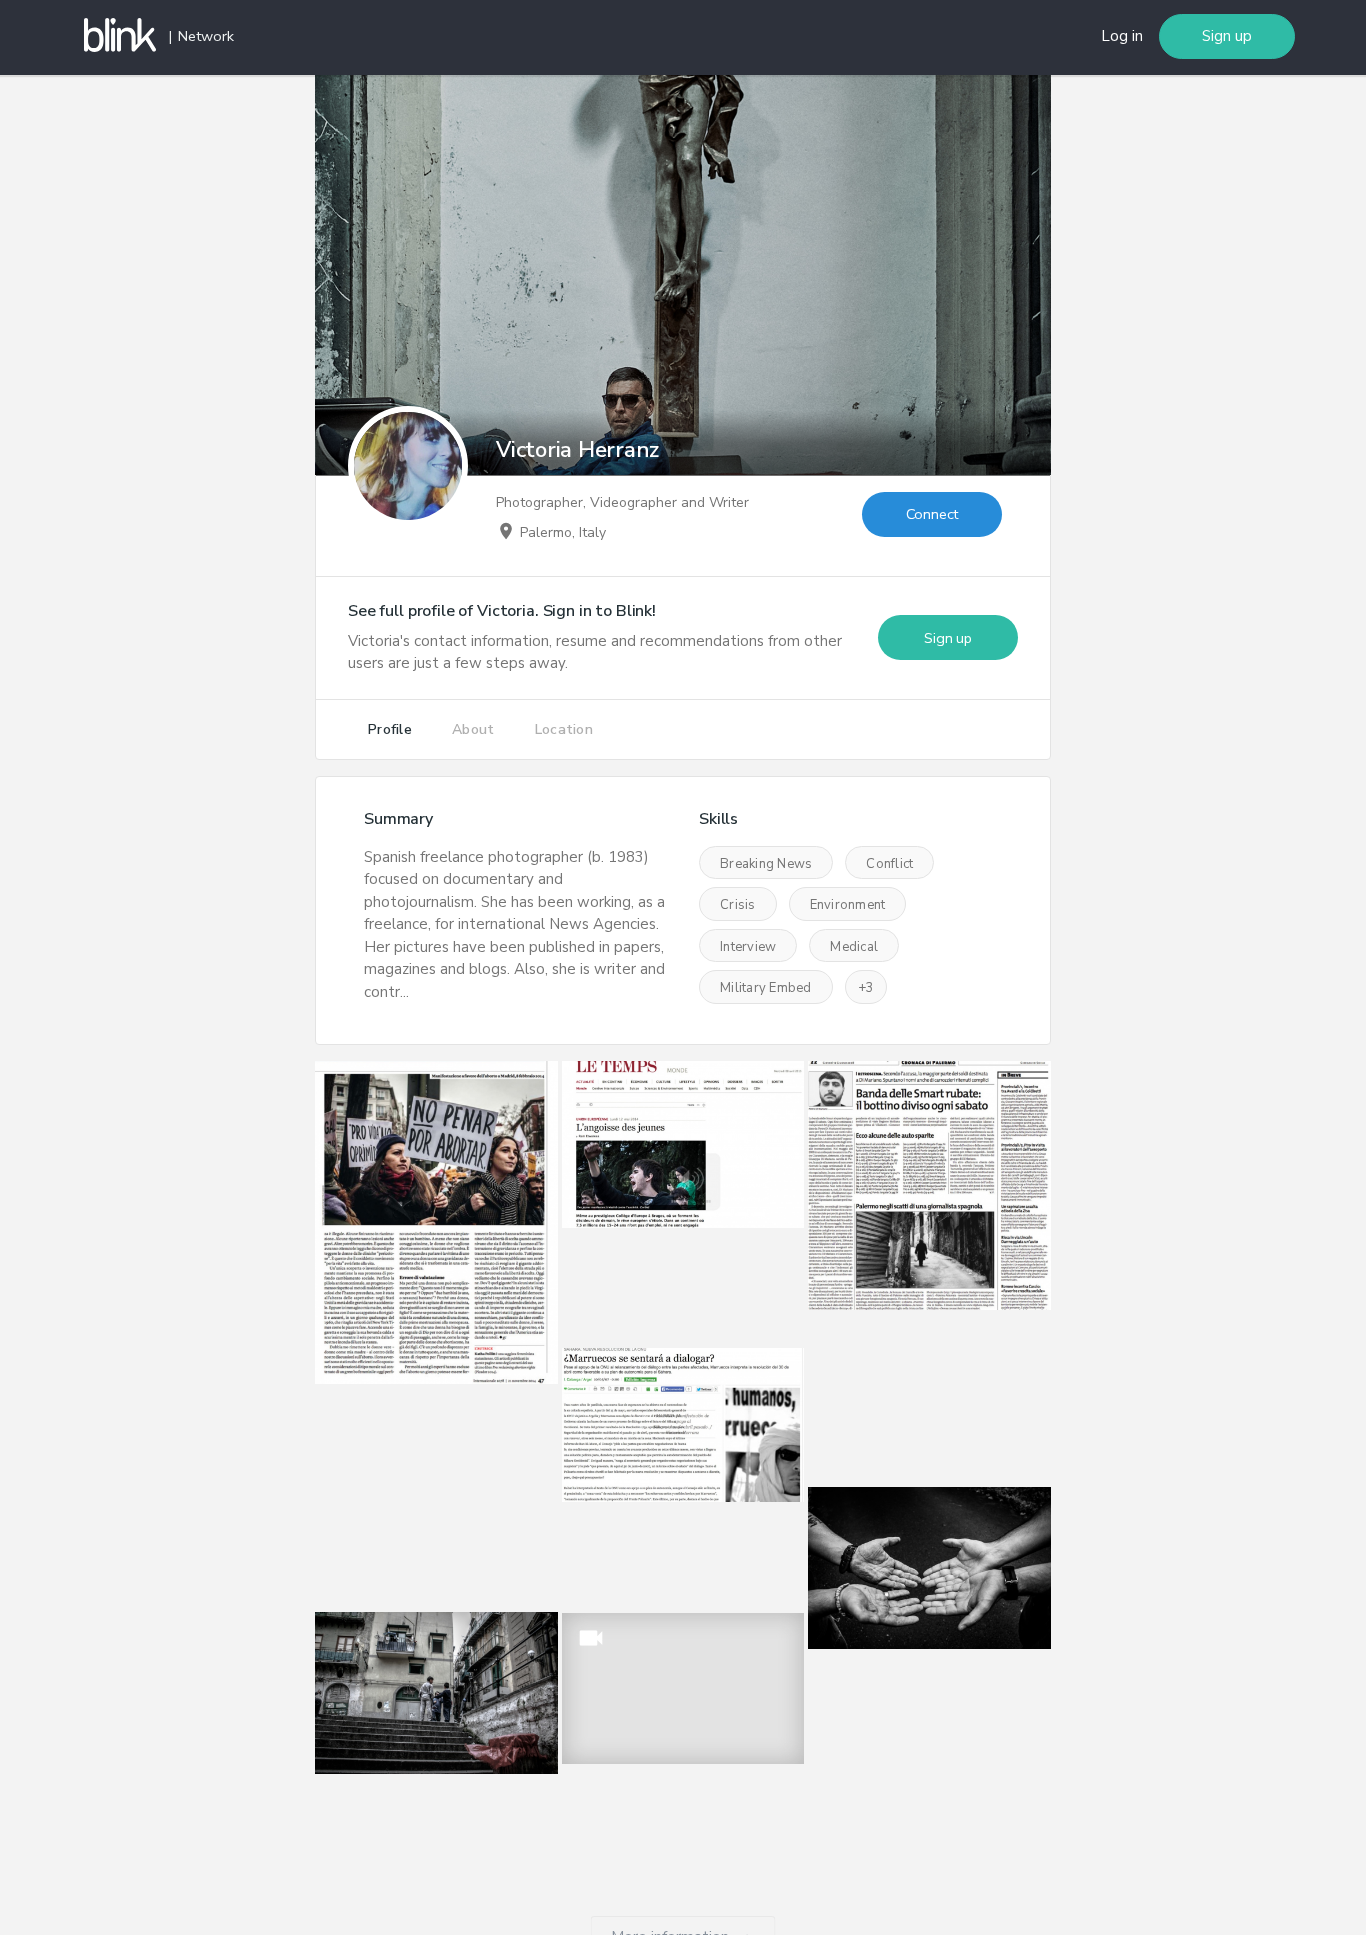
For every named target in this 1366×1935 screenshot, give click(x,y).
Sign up (1227, 36)
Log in (1122, 36)
